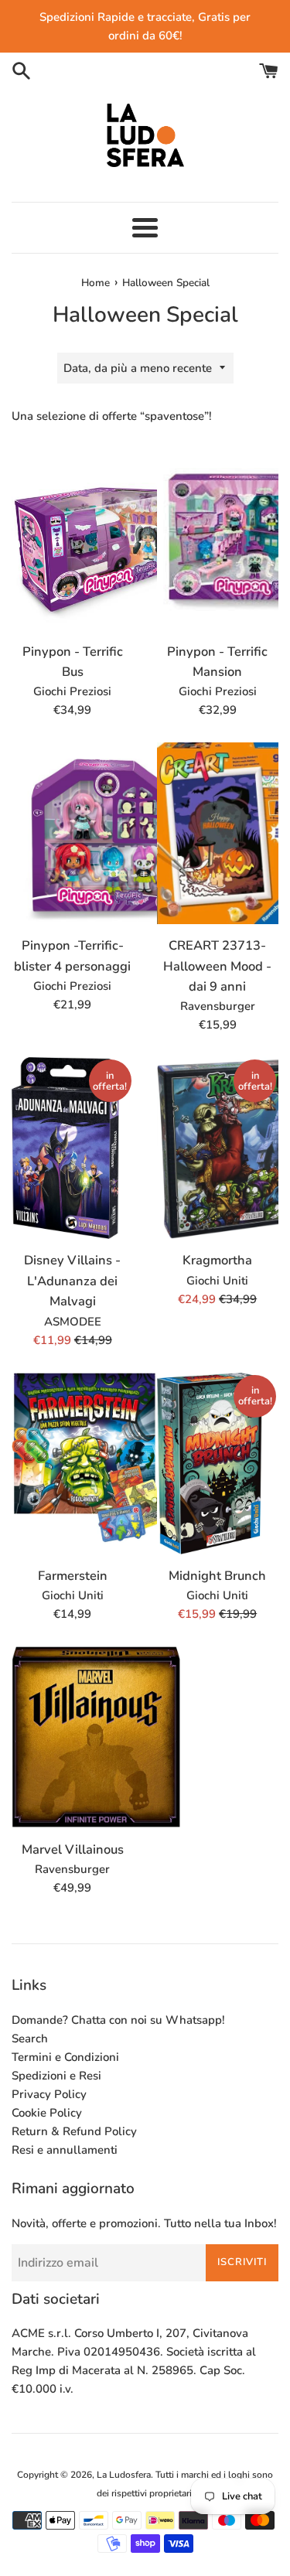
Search (30, 2039)
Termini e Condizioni (65, 2057)
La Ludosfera (124, 2475)
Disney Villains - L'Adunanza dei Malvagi (72, 1281)
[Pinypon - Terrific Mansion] (218, 541)
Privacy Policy (49, 2094)
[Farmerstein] (73, 1465)
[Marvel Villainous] (73, 1739)
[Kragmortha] (218, 1150)
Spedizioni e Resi (56, 2076)
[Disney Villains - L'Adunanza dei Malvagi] (73, 1160)
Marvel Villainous (73, 1849)
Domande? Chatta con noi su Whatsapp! (118, 2020)
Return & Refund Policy (74, 2131)
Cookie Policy (47, 2113)
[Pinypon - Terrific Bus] (73, 541)
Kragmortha (217, 1260)
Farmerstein (73, 1576)
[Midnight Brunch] (218, 1478)
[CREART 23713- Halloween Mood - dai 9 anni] (218, 835)
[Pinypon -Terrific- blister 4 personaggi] (73, 835)
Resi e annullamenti (65, 2150)
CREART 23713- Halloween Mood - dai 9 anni (217, 966)
